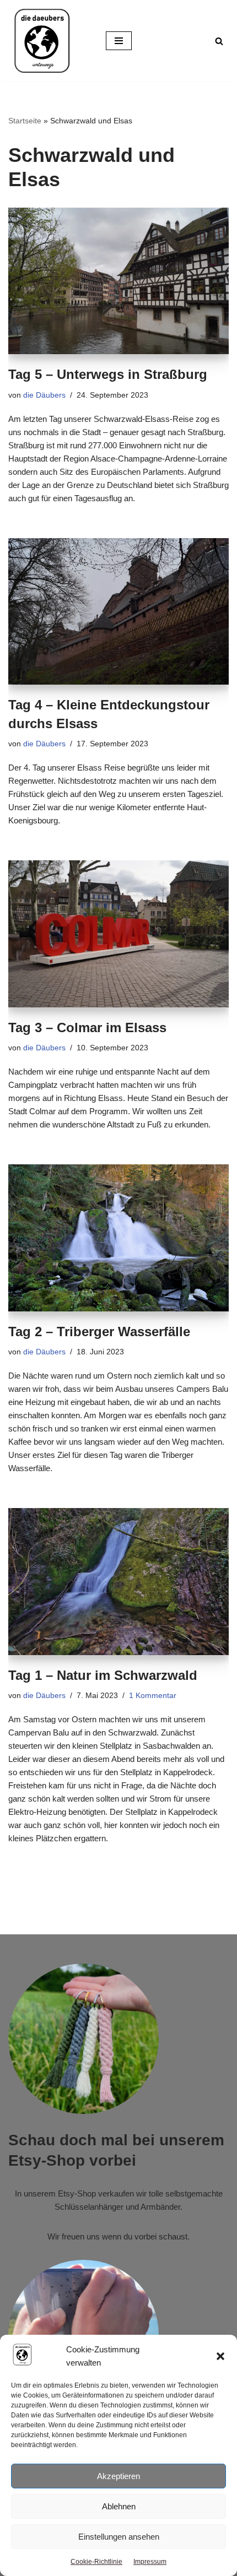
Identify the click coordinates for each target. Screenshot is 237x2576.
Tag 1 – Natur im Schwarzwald (103, 1675)
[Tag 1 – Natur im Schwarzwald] (118, 1582)
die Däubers (44, 395)
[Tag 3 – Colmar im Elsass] (118, 934)
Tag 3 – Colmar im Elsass (87, 1027)
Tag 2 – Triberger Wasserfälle (99, 1332)
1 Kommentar (153, 1696)
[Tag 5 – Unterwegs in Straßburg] (118, 281)
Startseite (25, 121)
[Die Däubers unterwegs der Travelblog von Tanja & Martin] (41, 41)
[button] (220, 2356)
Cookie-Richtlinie (96, 2562)
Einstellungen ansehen (119, 2537)
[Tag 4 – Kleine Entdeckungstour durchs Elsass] (118, 612)
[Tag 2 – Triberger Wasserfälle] (118, 1238)
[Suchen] (219, 41)
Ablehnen (119, 2506)
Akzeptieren (118, 2476)
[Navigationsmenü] (119, 41)
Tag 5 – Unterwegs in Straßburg (108, 374)
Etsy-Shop (77, 2193)
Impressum (150, 2562)
